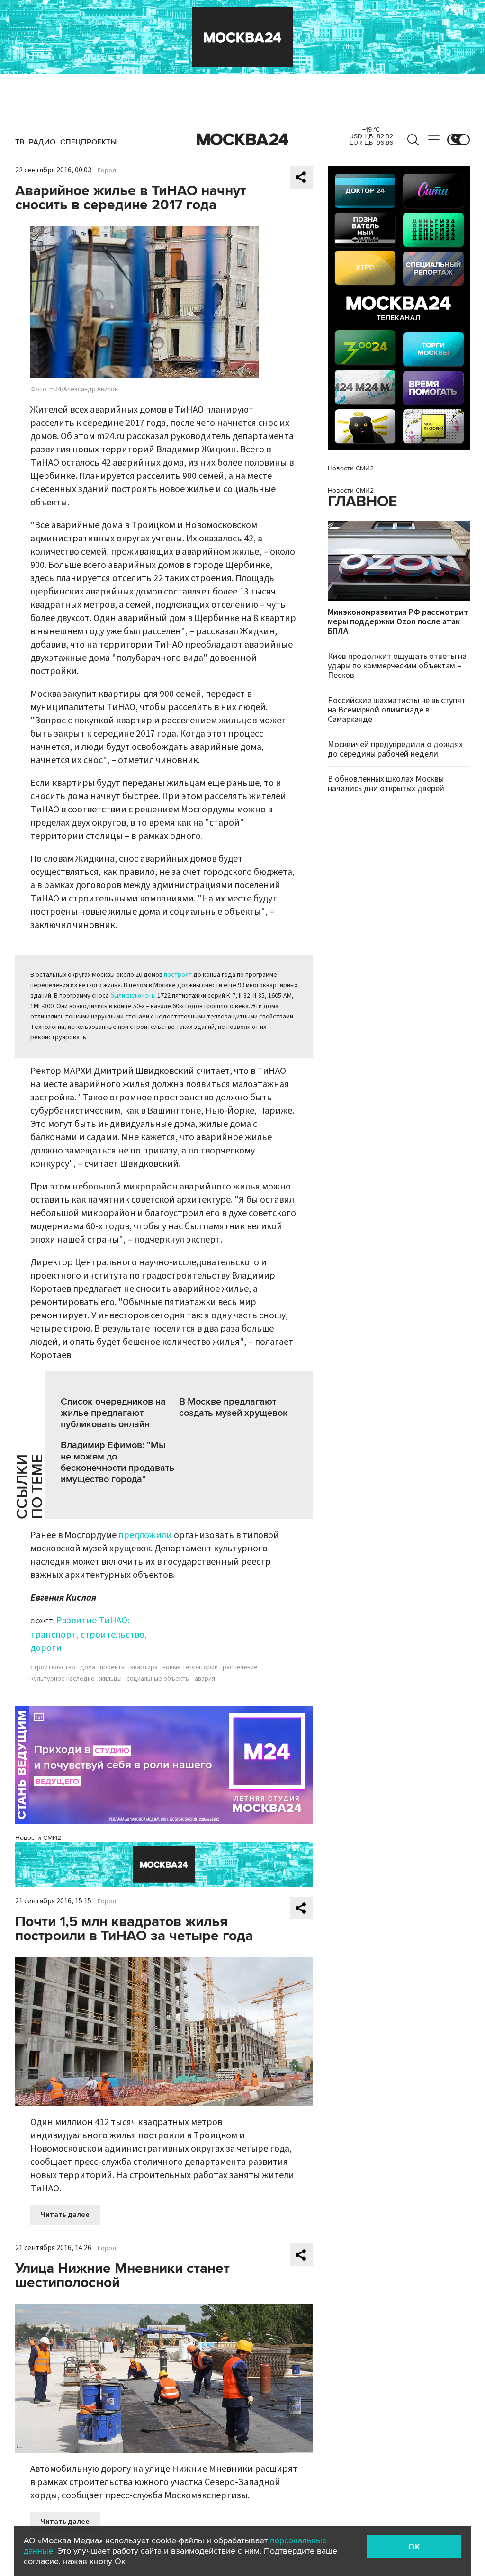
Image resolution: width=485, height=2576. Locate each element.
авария (205, 1679)
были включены (133, 996)
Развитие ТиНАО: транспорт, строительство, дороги (89, 1634)
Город (107, 171)
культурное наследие (63, 1679)
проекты (113, 1667)
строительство (53, 1667)
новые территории (190, 1667)
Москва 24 (242, 140)
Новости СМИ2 (38, 1838)
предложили (145, 1535)
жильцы (111, 1679)
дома (88, 1667)
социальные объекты (158, 1679)
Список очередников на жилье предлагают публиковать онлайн (113, 1413)
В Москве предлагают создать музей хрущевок (234, 1407)
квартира (144, 1667)
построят (178, 975)
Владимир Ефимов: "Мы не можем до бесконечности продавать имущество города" (117, 1462)
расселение (240, 1667)
